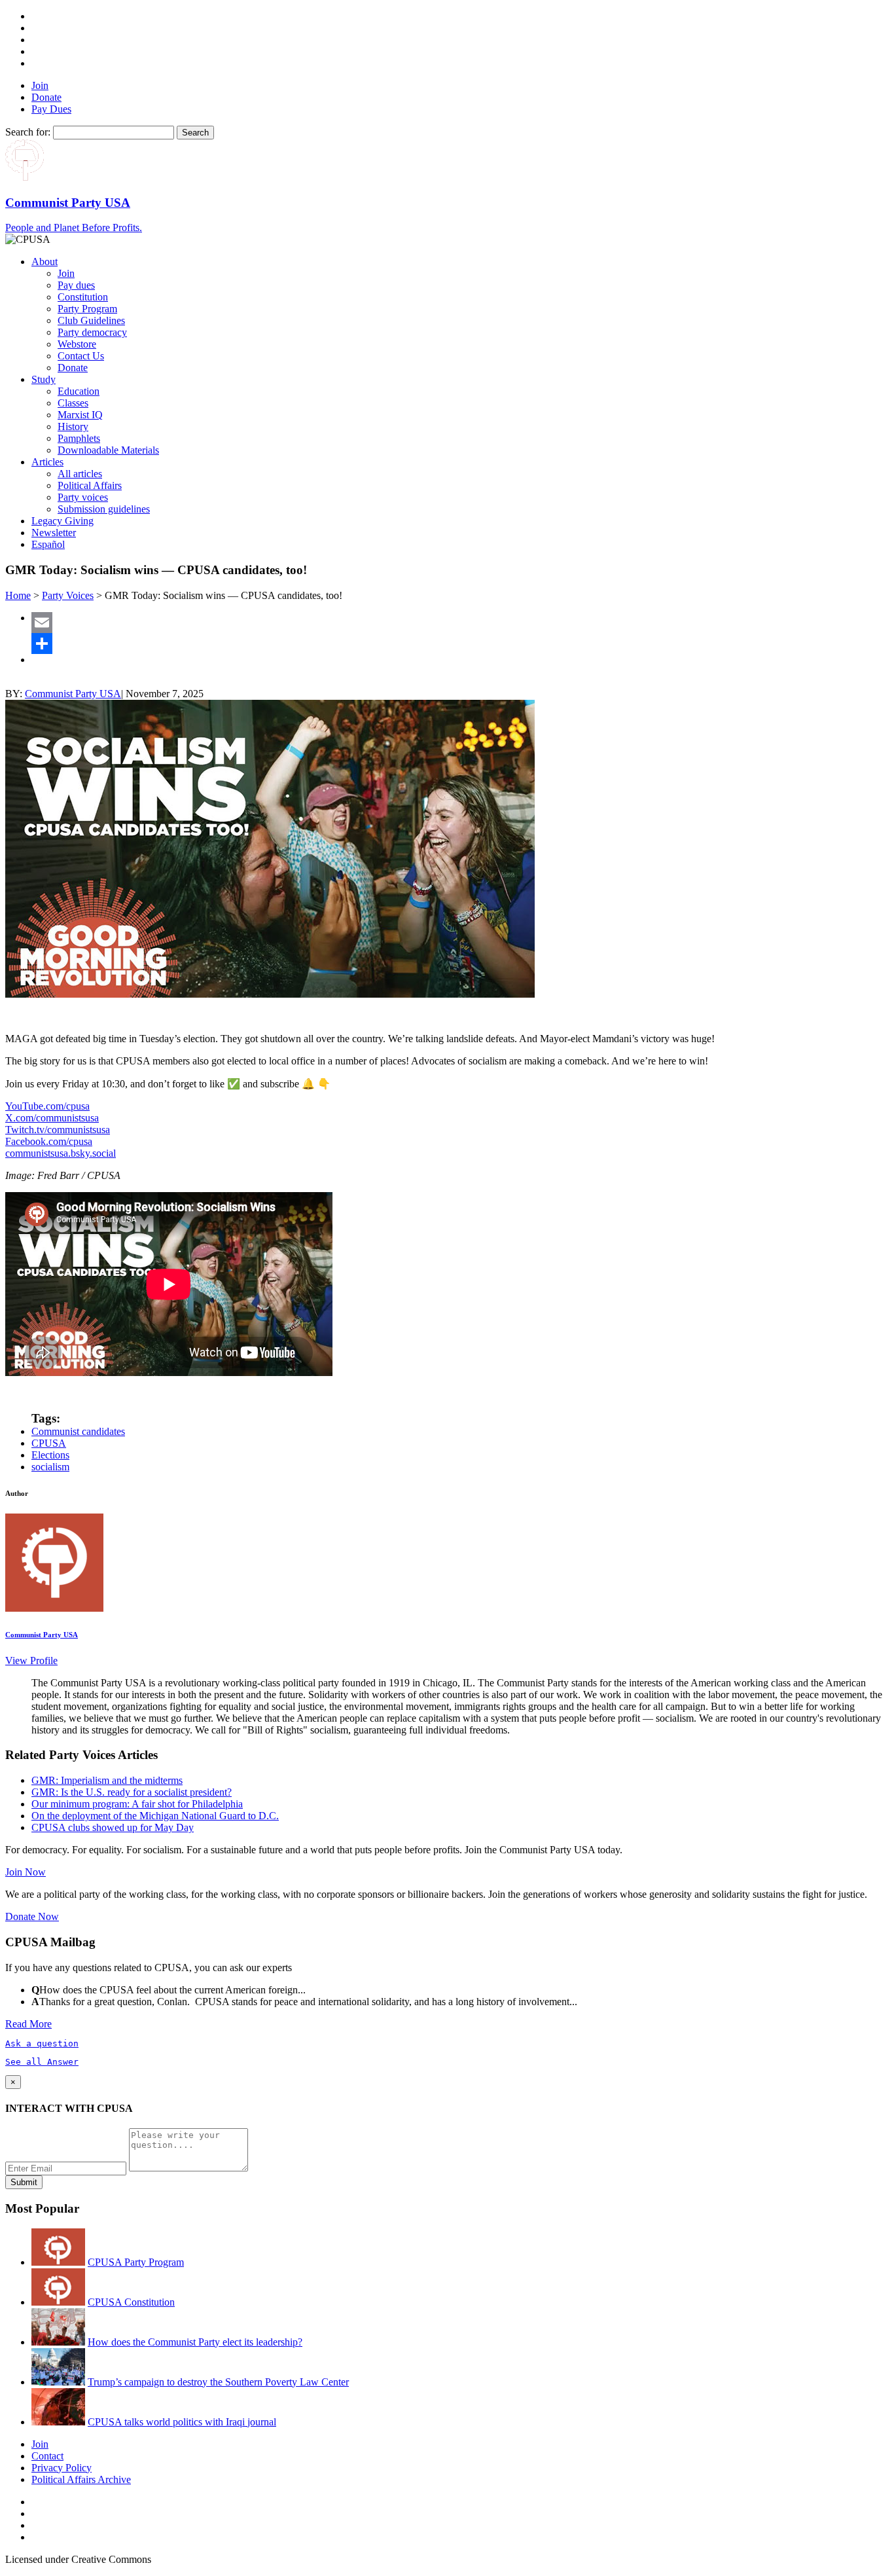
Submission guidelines (104, 509)
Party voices (83, 497)
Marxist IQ (80, 415)
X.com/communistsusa (52, 1118)
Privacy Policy (62, 2468)
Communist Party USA (73, 694)
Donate (46, 97)
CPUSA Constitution (131, 2302)
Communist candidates (78, 1431)
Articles (47, 462)
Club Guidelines (91, 320)
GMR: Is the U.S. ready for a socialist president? (132, 1792)
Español (48, 544)
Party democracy (92, 332)
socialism (50, 1467)
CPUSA (49, 1443)
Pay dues (76, 285)
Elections (50, 1455)
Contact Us (81, 356)
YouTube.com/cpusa (47, 1106)
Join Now (26, 1872)
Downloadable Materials (108, 450)
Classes (73, 403)
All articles (80, 474)
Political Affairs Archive (81, 2479)
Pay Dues (51, 109)
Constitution (83, 297)
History (73, 426)
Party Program (87, 309)
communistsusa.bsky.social (61, 1153)
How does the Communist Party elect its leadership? (195, 2342)
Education (79, 391)
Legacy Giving (63, 521)
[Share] (460, 644)
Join (40, 85)
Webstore (77, 344)
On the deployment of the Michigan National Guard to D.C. (155, 1816)
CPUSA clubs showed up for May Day (113, 1827)
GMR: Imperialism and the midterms (107, 1780)
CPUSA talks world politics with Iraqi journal (182, 2422)
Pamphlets (79, 438)
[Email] (460, 623)
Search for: (28, 132)
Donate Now (32, 1916)
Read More (28, 2024)
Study (44, 379)
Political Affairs (90, 485)
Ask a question (42, 2043)
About (45, 262)
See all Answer (42, 2062)
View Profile (31, 1660)
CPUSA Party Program (136, 2262)
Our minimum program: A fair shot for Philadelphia (137, 1804)
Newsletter (54, 533)
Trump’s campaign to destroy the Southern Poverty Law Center (218, 2382)
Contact (47, 2456)
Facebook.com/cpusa (49, 1141)
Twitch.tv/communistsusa (58, 1130)
